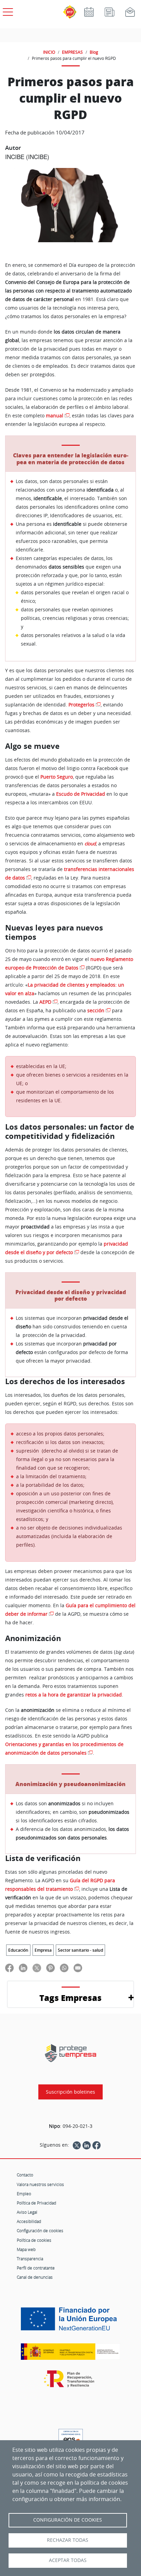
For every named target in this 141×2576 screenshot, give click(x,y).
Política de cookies (34, 2240)
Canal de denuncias (35, 2277)
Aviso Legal (27, 2212)
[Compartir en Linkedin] (23, 1968)
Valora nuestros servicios (40, 2184)
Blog (94, 52)
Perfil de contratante (36, 2268)
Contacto (25, 2175)
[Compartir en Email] (78, 1968)
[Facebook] (97, 2145)
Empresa (43, 1950)
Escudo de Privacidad (81, 794)
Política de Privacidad (36, 2203)
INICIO (49, 52)
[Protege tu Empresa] (70, 2053)
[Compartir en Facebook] (9, 1968)
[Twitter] (77, 2145)
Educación (18, 1950)
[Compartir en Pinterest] (50, 1968)
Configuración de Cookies (68, 2520)
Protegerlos (81, 705)
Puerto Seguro (57, 777)
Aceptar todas (68, 2560)
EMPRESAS (72, 52)
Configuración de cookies (40, 2230)
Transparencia (30, 2259)
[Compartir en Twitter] (37, 1968)
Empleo (24, 2194)
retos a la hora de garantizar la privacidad (74, 1695)
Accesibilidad (29, 2221)
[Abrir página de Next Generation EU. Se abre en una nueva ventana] (70, 2321)
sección (96, 1011)
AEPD (45, 1002)
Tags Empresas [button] (70, 1998)
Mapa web (26, 2249)
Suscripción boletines (70, 2092)
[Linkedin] (87, 2145)
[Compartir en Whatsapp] (64, 1968)
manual (55, 416)
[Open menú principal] (7, 11)
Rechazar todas (68, 2540)
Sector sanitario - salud (80, 1950)
